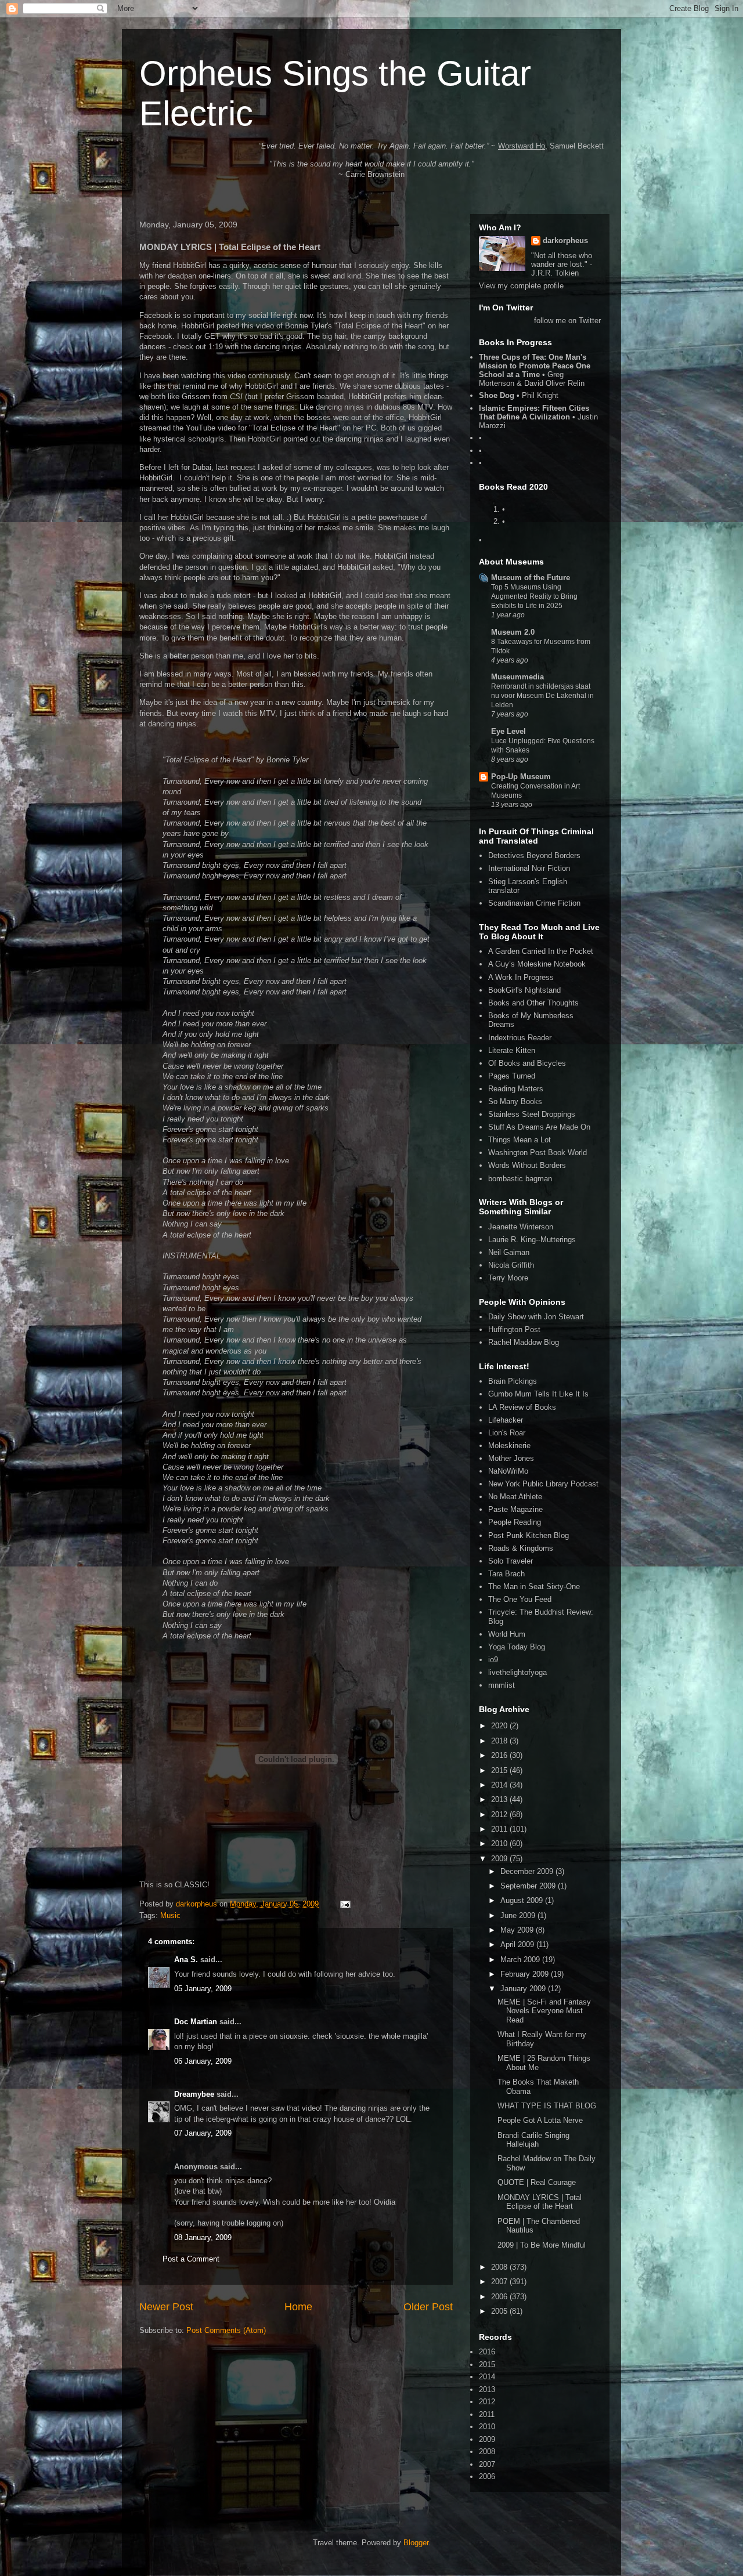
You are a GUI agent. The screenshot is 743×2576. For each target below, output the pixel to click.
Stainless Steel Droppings (532, 1114)
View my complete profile (521, 286)
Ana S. (186, 1960)
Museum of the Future (531, 578)
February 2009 (526, 1974)
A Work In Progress (521, 977)
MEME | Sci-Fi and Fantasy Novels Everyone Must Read (544, 2011)
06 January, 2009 (203, 2061)
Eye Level (508, 731)
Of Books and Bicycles (527, 1063)
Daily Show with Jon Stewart (536, 1317)
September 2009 (529, 1886)
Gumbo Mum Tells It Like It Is (538, 1394)
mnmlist (502, 1685)
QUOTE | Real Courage (537, 2182)
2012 (500, 1815)
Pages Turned (512, 1076)
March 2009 (521, 1960)
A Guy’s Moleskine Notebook (537, 964)
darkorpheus (565, 240)
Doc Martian (196, 2022)
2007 (500, 2282)
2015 (500, 1770)
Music (170, 1915)
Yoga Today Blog (517, 1647)
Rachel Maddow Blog (524, 1342)
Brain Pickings (513, 1381)
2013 (500, 1799)
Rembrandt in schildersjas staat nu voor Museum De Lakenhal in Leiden (542, 696)
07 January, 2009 (203, 2133)
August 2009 (523, 1900)
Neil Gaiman (509, 1252)
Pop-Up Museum (521, 777)
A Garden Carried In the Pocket (541, 951)
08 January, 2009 (203, 2237)
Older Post (428, 2307)
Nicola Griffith (511, 1265)
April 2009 (518, 1944)
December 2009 (528, 1871)
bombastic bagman (520, 1179)
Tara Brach (506, 1574)
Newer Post (166, 2307)
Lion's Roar (507, 1433)
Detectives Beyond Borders (534, 855)
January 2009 (524, 1989)
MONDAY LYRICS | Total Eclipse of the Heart (540, 2202)
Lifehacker (506, 1420)
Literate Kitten (512, 1050)
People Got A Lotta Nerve (540, 2120)
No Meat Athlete (515, 1497)
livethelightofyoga (517, 1672)
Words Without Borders (527, 1165)
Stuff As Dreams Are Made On (539, 1127)
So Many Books (515, 1101)
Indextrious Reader (520, 1038)
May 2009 (518, 1930)
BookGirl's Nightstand (524, 990)
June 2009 (519, 1915)
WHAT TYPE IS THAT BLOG (547, 2106)
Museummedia (517, 677)
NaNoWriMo (508, 1471)
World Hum (507, 1634)
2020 (500, 1726)
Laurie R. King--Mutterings (532, 1240)
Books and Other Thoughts (533, 1003)
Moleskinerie (509, 1446)
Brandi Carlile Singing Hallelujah (533, 2140)
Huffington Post (514, 1329)
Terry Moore (508, 1278)
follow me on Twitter (567, 321)
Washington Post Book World (538, 1153)
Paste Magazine (515, 1509)
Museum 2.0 (513, 632)
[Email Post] (345, 1904)
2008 (500, 2267)
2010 (500, 1844)
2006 (500, 2297)
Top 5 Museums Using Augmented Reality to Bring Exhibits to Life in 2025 (534, 596)
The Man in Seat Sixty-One (534, 1587)
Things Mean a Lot (520, 1140)
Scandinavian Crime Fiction (534, 903)
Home (298, 2307)
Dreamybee (194, 2094)
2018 (500, 1741)
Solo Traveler (511, 1561)
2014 (500, 1785)
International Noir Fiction (529, 868)
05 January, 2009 (203, 1989)
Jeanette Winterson (521, 1227)
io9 (493, 1660)
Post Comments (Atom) (226, 2330)
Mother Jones (511, 1458)
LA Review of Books (522, 1407)
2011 (500, 1829)
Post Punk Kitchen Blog (529, 1535)
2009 (500, 1859)
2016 (500, 1755)
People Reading (515, 1522)
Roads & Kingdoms (521, 1548)
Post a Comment (191, 2259)
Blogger (416, 2543)
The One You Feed (520, 1599)
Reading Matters (516, 1089)
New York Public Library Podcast (543, 1484)
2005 (500, 2311)
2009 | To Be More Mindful (542, 2245)
